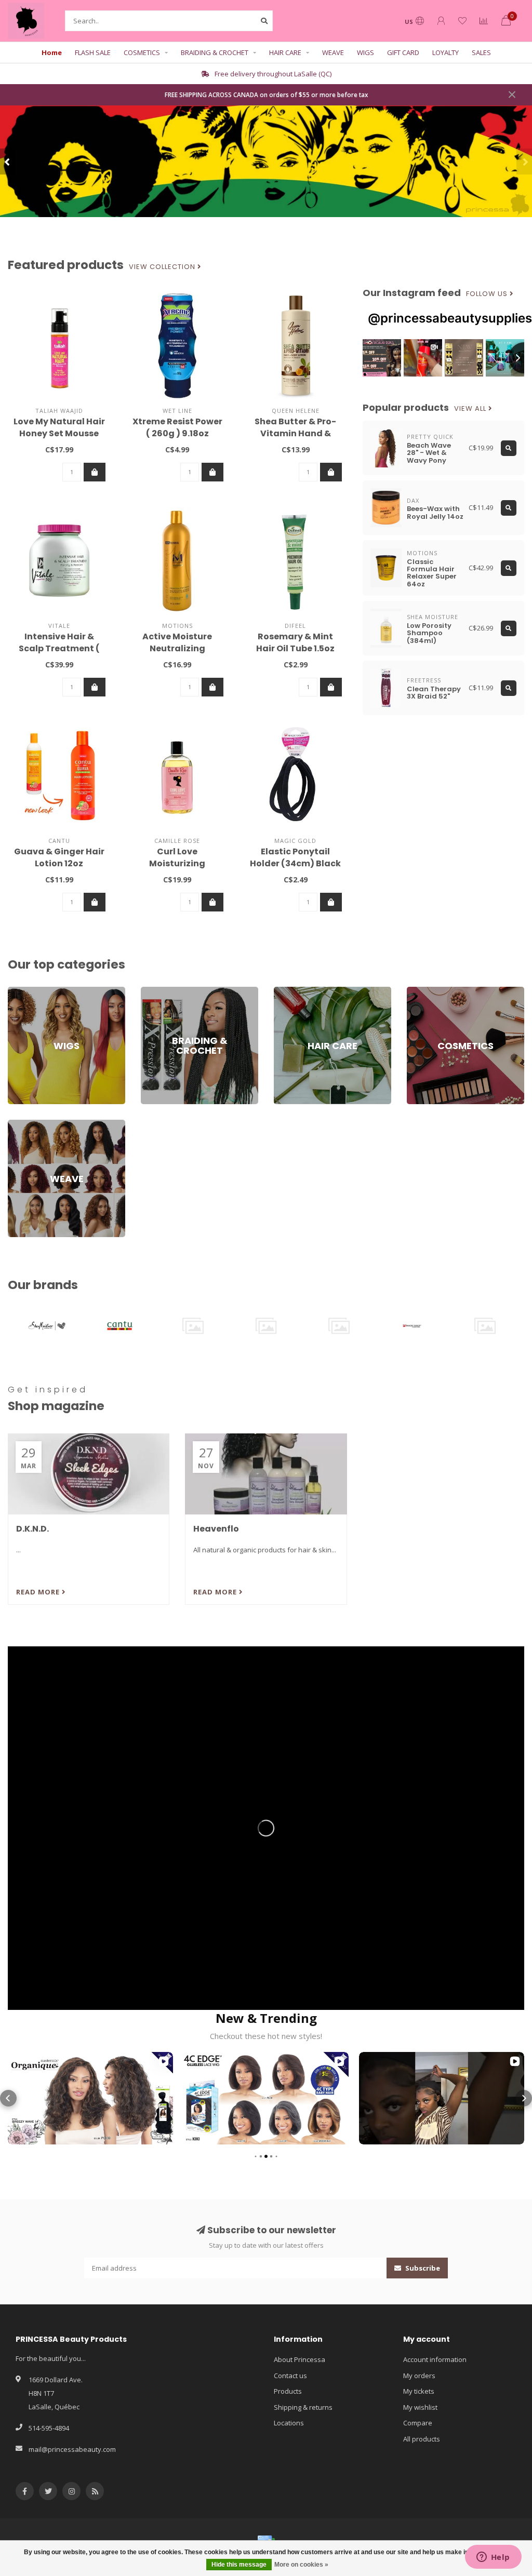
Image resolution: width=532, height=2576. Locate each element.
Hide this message (239, 2565)
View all (471, 409)
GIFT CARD (403, 52)
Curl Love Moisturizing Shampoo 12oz (177, 863)
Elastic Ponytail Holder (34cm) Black (295, 857)
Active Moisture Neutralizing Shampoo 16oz (177, 648)
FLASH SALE (93, 52)
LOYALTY (445, 52)
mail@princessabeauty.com (72, 2449)
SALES (481, 52)
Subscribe (422, 2268)
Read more (39, 1592)
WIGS (365, 52)
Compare (418, 2423)
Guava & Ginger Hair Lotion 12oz (59, 857)
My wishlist (420, 2407)
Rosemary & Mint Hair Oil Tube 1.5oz (295, 642)
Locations (289, 2423)
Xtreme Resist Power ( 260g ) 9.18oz (177, 427)
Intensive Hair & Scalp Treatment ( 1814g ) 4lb (59, 648)
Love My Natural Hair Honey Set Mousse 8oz (59, 433)
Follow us (488, 294)
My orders (419, 2376)
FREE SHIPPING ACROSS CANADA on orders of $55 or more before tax (266, 95)
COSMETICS (142, 52)
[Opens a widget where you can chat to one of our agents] (493, 2558)
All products (422, 2439)
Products (288, 2391)
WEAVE (333, 52)
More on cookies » (301, 2565)
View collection (163, 267)
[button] (8, 162)
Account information (435, 2359)
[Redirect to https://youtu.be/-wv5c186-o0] (266, 1828)
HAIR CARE (285, 52)
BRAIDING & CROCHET (215, 52)
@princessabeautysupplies (450, 318)
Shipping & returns (303, 2407)
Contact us (290, 2376)
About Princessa (300, 2359)
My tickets (419, 2391)
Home (52, 52)
